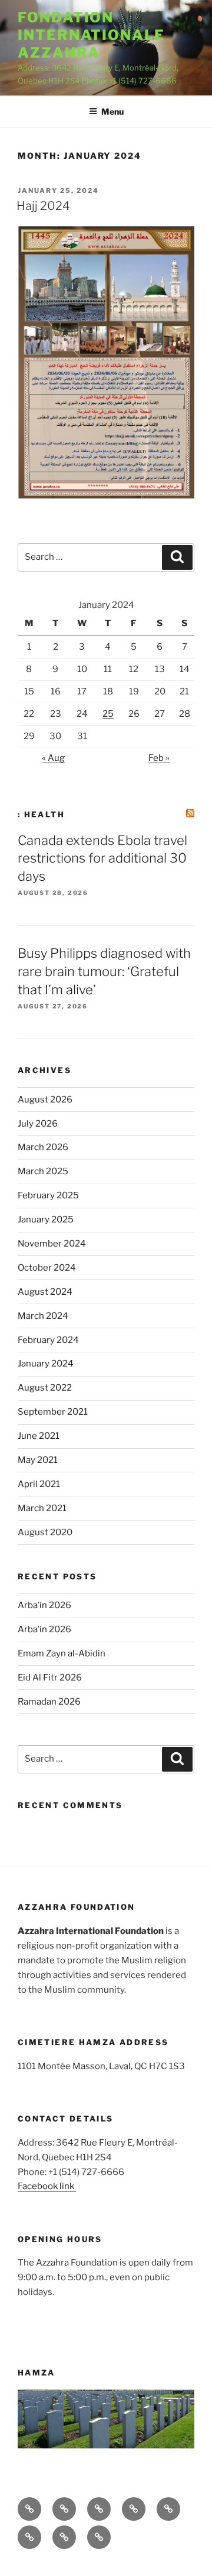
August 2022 (45, 1388)
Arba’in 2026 (44, 1605)
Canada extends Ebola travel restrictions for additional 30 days (102, 858)
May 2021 (38, 1460)
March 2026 (43, 1147)
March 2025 (43, 1171)
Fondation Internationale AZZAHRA (91, 35)
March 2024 (43, 1316)
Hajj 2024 (43, 206)
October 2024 (47, 1268)
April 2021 (39, 1484)
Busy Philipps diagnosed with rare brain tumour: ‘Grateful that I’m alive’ (104, 971)
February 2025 (48, 1195)
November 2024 (52, 1244)
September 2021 (53, 1412)
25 (108, 714)
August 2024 (45, 1292)
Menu (112, 111)
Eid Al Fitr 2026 (50, 1678)
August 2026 (45, 1100)
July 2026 (38, 1124)
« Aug (53, 758)
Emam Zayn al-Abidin (62, 1653)
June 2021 (39, 1436)
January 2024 (46, 1364)
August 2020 (45, 1532)
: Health (41, 814)
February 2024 (48, 1340)
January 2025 (46, 1219)
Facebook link (47, 2186)
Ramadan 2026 (49, 1702)
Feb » (159, 758)
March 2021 (42, 1508)
